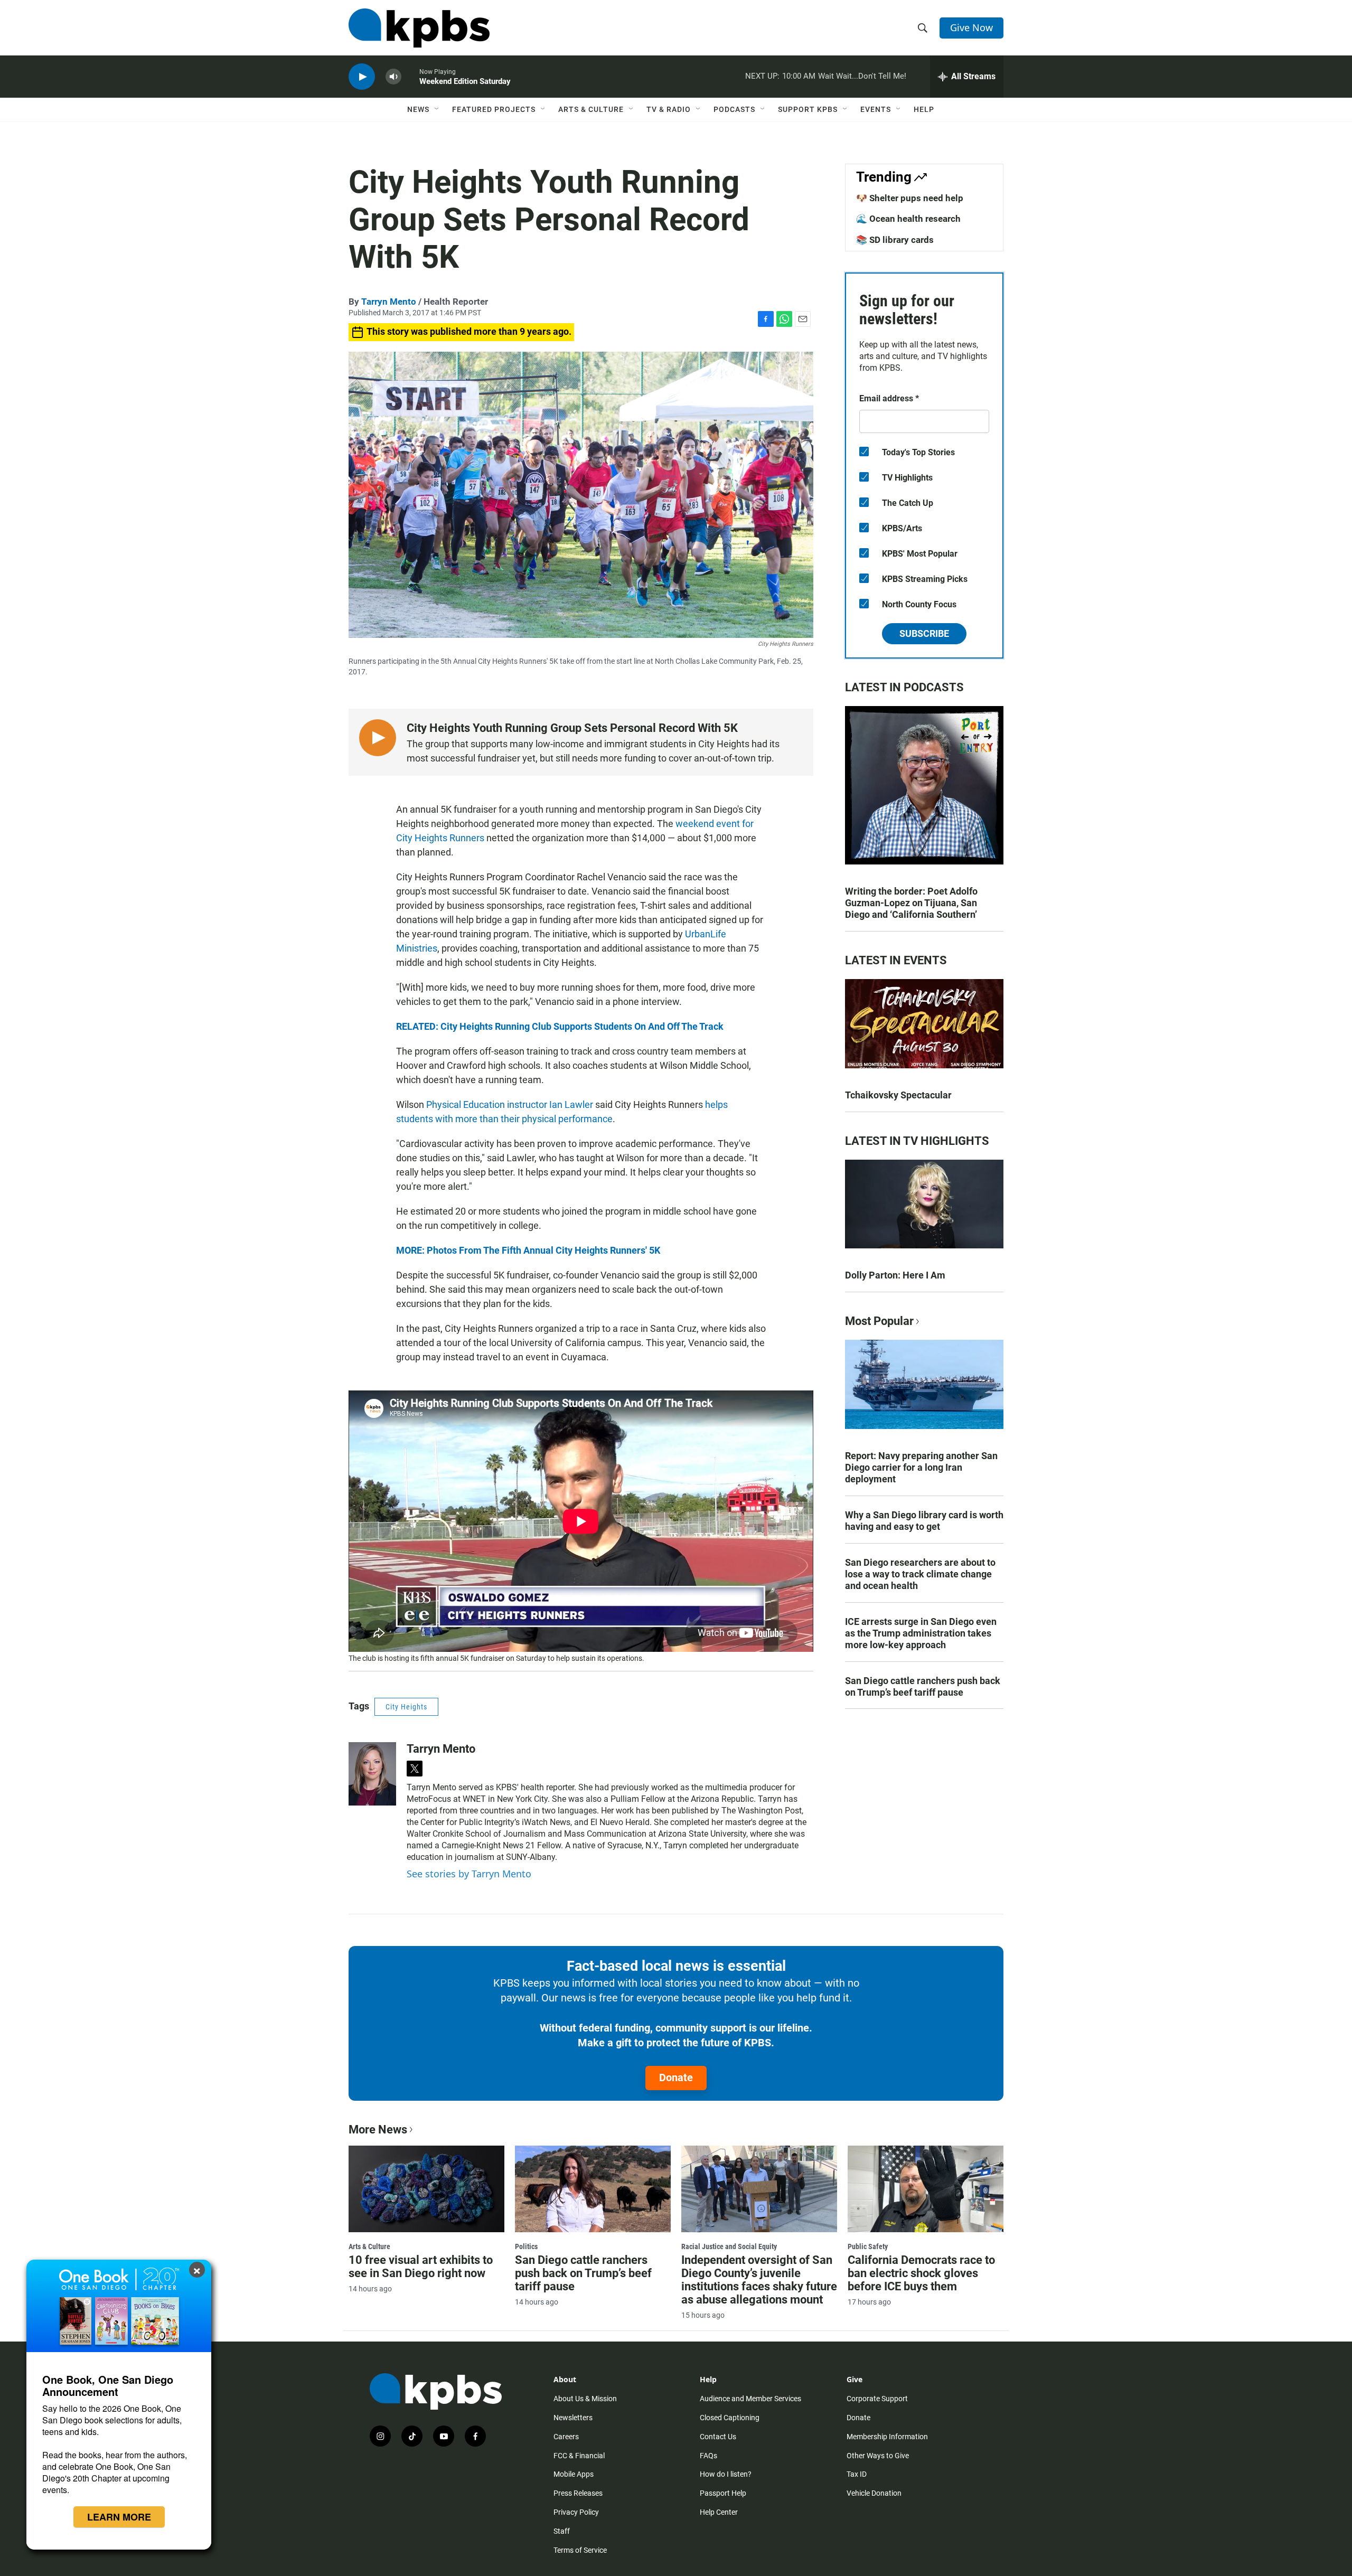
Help (924, 109)
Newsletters (573, 2418)
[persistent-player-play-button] (362, 77)
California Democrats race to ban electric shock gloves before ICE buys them (921, 2273)
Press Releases (578, 2493)
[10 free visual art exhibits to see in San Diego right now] (426, 2189)
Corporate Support (877, 2399)
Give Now (971, 27)
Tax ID (857, 2474)
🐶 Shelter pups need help (910, 198)
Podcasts (734, 109)
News (418, 109)
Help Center (719, 2512)
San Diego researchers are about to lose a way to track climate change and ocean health (920, 1574)
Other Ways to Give (878, 2456)
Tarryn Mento (389, 302)
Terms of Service (580, 2550)
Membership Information (887, 2437)
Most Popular (879, 1321)
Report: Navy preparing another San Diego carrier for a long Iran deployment (921, 1467)
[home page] (419, 28)
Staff (562, 2531)
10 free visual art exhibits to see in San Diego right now (421, 2267)
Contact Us (718, 2437)
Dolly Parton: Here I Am (895, 1275)
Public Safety (868, 2246)
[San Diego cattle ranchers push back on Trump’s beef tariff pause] (593, 2189)
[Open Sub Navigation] (437, 109)
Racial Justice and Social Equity (729, 2246)
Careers (566, 2437)
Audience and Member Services (750, 2399)
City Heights (406, 1707)
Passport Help (723, 2493)
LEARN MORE (119, 2517)
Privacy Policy (576, 2512)
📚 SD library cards (895, 240)
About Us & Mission (585, 2399)
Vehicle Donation (874, 2493)
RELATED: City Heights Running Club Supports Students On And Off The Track (560, 1026)
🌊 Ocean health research (908, 219)
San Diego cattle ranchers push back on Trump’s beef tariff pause (923, 1686)
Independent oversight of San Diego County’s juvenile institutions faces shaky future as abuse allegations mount (759, 2280)
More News (378, 2130)
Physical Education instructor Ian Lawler (510, 1104)
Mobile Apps (574, 2474)
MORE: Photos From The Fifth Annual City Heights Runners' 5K (528, 1250)
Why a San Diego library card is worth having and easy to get (924, 1521)
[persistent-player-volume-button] (393, 77)
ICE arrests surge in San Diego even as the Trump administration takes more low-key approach (921, 1633)
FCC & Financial (579, 2456)
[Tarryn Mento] (372, 1774)
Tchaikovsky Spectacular (898, 1095)
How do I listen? (726, 2474)
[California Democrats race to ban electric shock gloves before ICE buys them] (926, 2189)
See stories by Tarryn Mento (469, 1874)
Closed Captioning (730, 2418)
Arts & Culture (591, 109)
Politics (526, 2246)
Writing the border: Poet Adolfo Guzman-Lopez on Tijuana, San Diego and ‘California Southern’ (911, 903)
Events (876, 109)
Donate (676, 2077)
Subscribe (924, 633)
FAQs (708, 2456)
